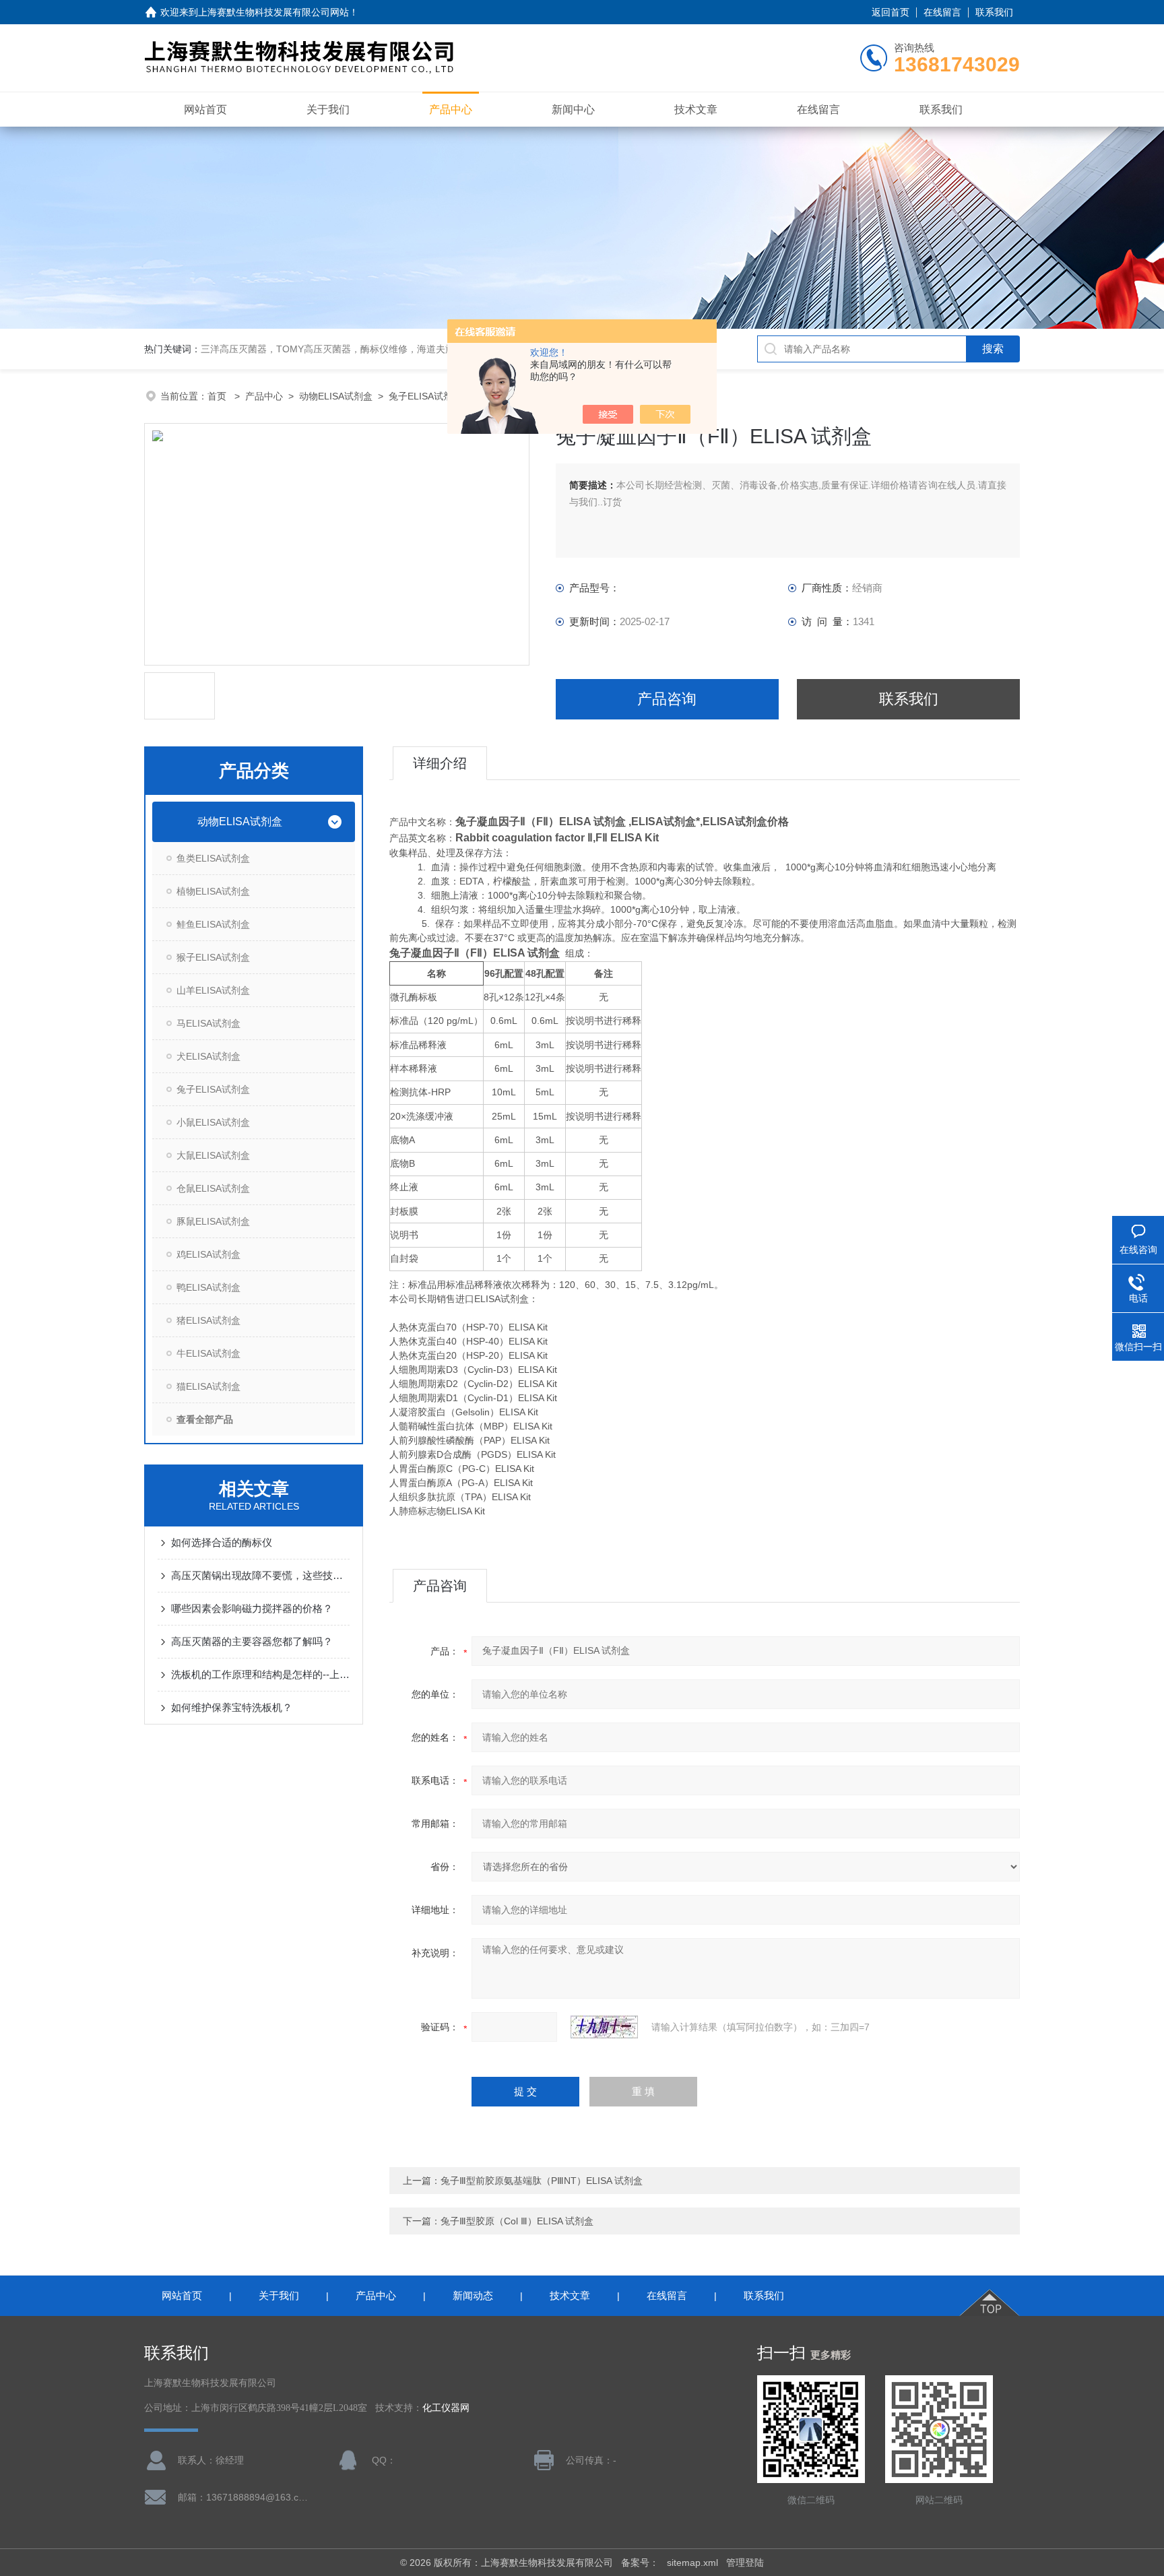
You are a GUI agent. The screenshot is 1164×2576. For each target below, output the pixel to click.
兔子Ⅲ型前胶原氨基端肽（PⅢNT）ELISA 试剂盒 (542, 2181)
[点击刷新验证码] (604, 2027)
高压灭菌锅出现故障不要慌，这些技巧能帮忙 (260, 1575)
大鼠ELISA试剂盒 (213, 1155)
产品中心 (451, 109)
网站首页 (205, 109)
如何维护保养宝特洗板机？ (232, 1707)
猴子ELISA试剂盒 (213, 957)
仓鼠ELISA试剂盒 (213, 1188)
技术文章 (696, 109)
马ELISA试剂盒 (208, 1023)
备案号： (640, 2563)
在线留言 (942, 12)
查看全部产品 (205, 1419)
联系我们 (994, 12)
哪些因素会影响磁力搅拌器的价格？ (252, 1608)
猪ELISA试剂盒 (208, 1320)
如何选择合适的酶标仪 (222, 1542)
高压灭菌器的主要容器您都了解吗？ (252, 1641)
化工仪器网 (446, 2408)
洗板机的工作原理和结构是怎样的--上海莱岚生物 (260, 1674)
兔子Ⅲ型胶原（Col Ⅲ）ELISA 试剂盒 (517, 2221)
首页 (218, 396)
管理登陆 (745, 2563)
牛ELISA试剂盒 (208, 1353)
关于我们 (328, 109)
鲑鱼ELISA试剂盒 (213, 924)
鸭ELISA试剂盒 (208, 1287)
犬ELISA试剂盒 (208, 1056)
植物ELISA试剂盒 (213, 891)
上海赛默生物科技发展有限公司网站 (273, 12)
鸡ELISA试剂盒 (208, 1254)
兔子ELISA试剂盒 (425, 396)
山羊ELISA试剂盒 (213, 990)
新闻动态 (473, 2295)
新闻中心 (573, 109)
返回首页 (891, 12)
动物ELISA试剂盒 (336, 396)
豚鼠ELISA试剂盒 (213, 1221)
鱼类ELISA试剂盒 (213, 858)
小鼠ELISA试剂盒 (213, 1122)
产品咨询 (667, 699)
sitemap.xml (692, 2563)
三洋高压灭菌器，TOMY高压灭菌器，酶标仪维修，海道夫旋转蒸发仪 (347, 349)
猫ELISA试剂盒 (208, 1386)
